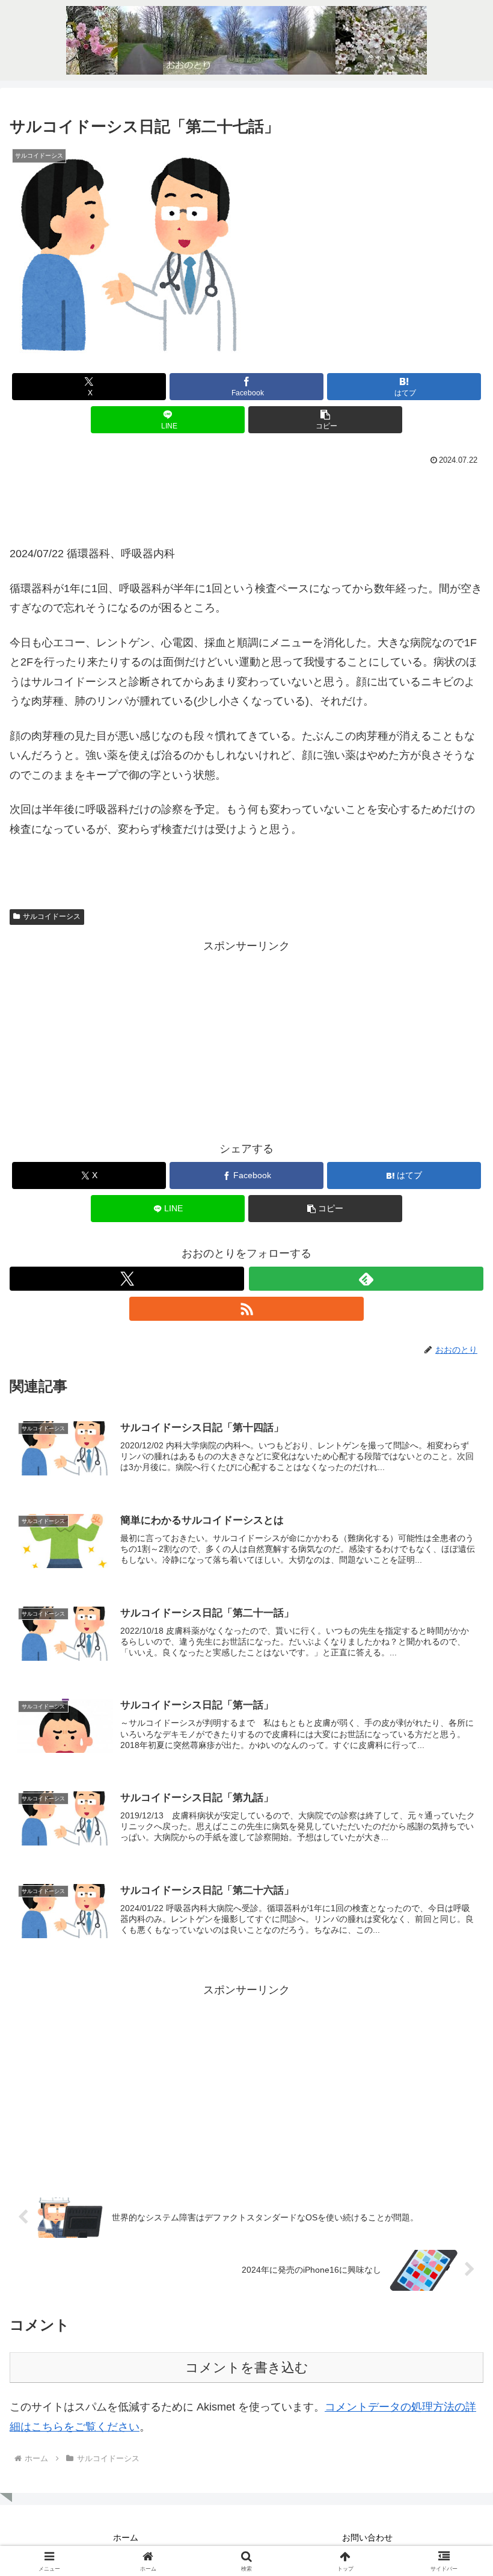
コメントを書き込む (247, 2368)
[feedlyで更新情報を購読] (366, 1279)
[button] (325, 420)
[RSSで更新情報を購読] (246, 1309)
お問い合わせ (367, 2537)
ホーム (126, 2537)
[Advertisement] (246, 502)
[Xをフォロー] (127, 1279)
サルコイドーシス (52, 916)
